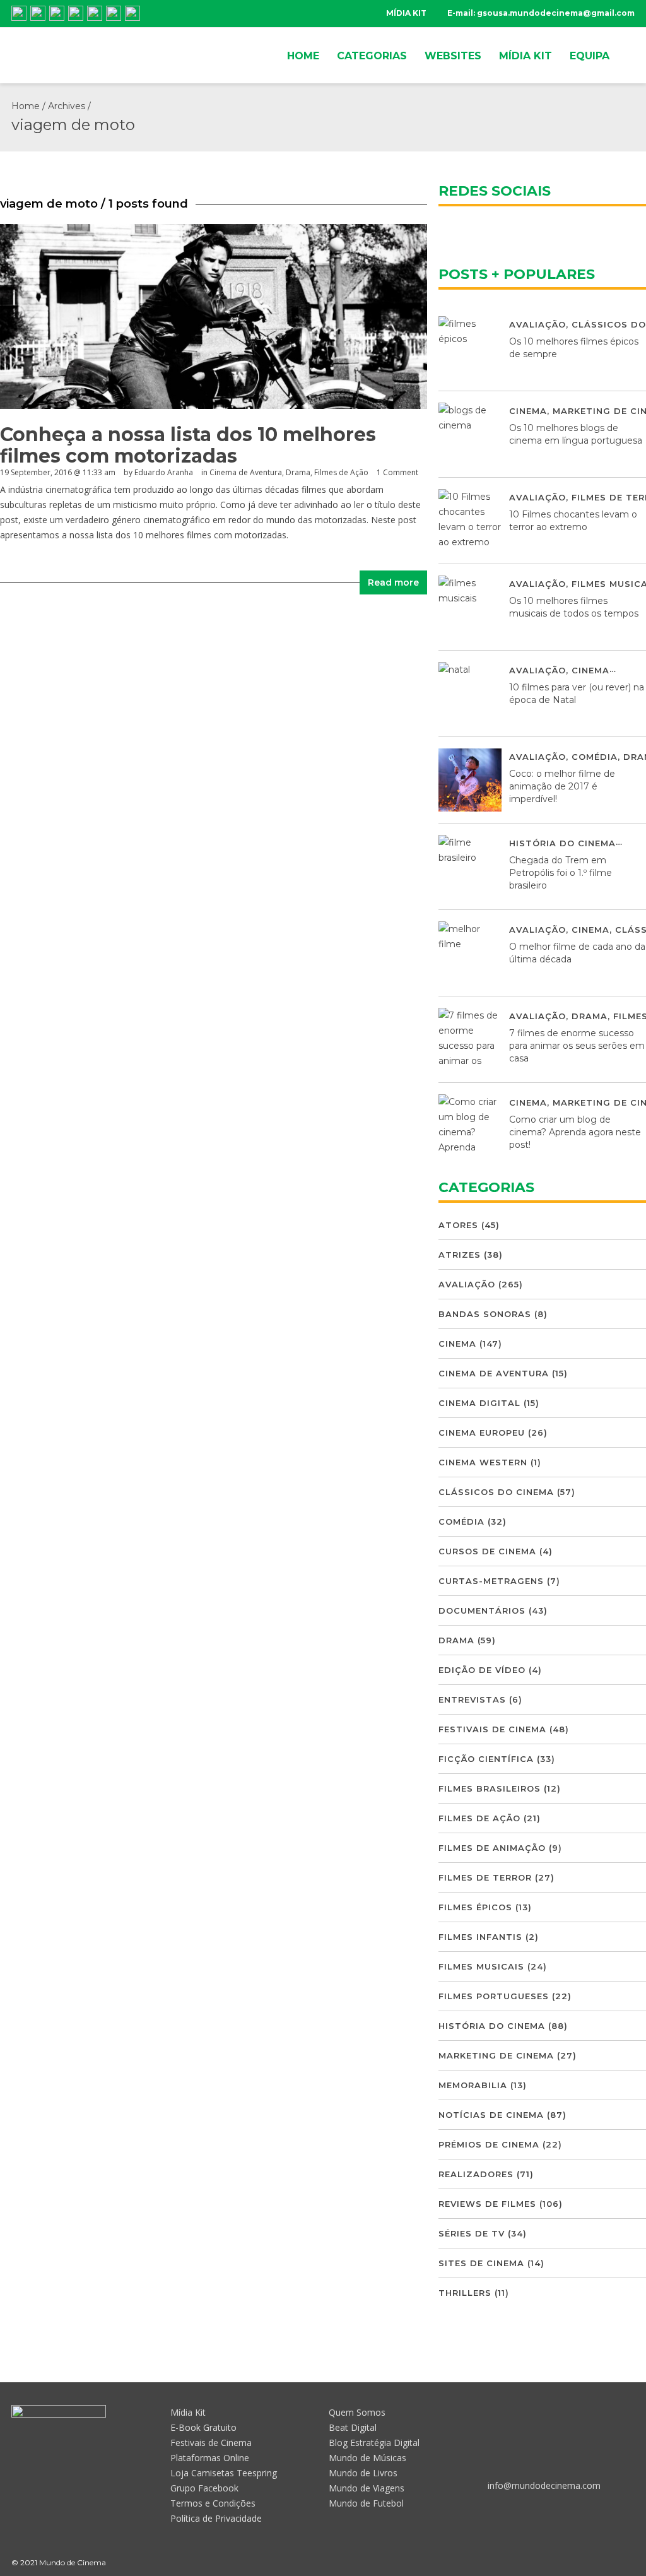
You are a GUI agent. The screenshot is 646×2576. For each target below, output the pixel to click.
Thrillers (465, 2293)
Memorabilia (473, 2085)
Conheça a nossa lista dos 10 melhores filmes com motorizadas (188, 445)
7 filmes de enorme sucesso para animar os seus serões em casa (577, 1046)
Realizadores (476, 2174)
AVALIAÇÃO (537, 324)
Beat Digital (353, 2427)
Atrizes (460, 1255)
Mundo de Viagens (367, 2488)
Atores (458, 1225)
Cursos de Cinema (487, 1551)
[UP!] (629, 2562)
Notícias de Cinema (491, 2115)
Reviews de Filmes (487, 2204)
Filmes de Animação (492, 1848)
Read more (393, 582)
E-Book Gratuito (203, 2427)
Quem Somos (357, 2412)
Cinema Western (483, 1462)
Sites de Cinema (481, 2263)
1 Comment (397, 472)
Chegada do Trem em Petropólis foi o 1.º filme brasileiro (561, 873)
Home (26, 106)
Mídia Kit (188, 2412)
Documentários (482, 1610)
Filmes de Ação (341, 472)
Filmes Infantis (480, 1937)
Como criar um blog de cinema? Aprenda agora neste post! (575, 1132)
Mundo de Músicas (367, 2458)
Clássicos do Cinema (496, 1492)
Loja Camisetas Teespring (224, 2473)
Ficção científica (486, 1759)
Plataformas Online (210, 2458)
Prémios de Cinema (489, 2144)
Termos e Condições (213, 2503)
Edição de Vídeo (482, 1670)
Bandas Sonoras (485, 1314)
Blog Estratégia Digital (374, 2443)
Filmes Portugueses (494, 1996)
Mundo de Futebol (366, 2503)
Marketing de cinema (496, 2055)
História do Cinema (562, 843)
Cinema (528, 411)
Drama (298, 472)
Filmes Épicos (475, 1907)
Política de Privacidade (216, 2518)
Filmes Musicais (481, 1966)
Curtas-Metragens (491, 1581)
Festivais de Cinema (492, 1729)
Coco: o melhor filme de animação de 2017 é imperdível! (562, 786)
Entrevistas (472, 1699)
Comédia (595, 757)
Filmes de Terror (485, 1877)
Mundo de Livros (363, 2473)
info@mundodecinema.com (544, 2485)
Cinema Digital (479, 1403)
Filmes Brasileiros (490, 1788)
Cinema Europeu (482, 1433)
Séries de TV (472, 2233)
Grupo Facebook (204, 2488)
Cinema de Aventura (246, 472)
